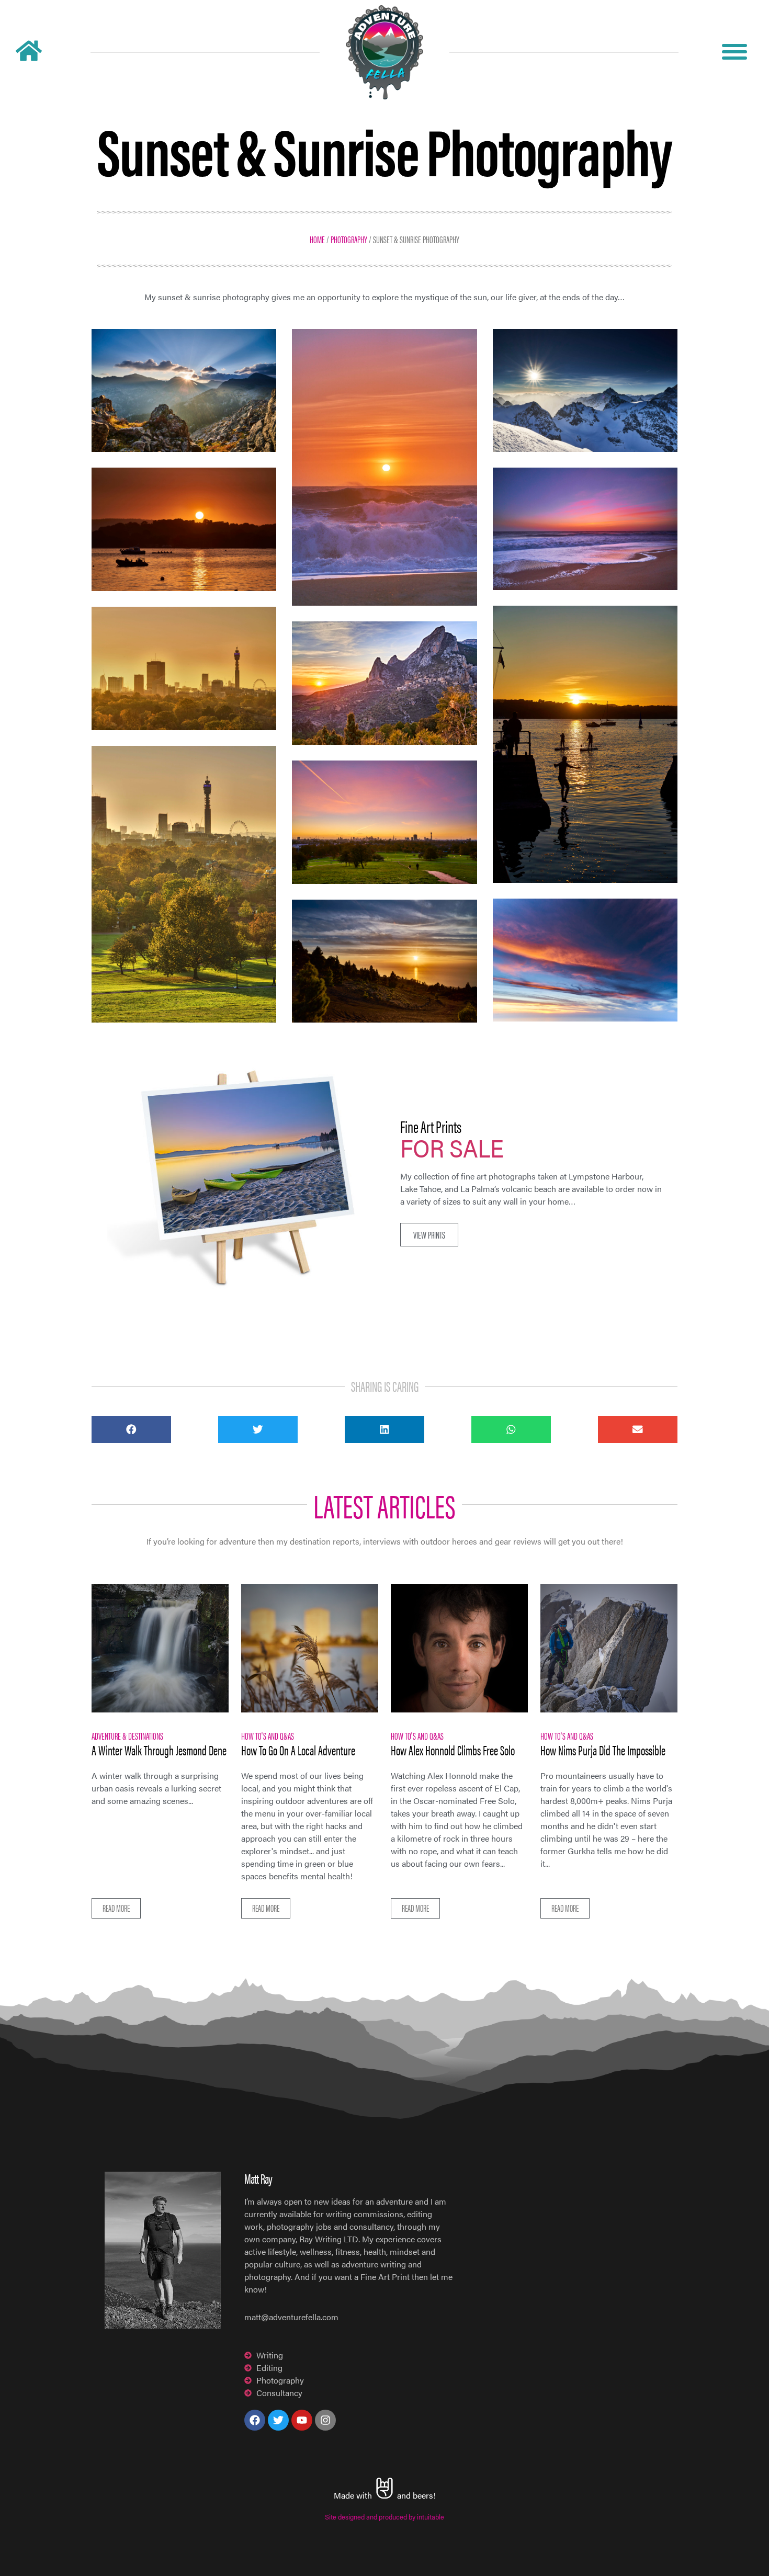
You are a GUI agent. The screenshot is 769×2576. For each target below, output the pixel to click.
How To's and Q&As (268, 1735)
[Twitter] (278, 2420)
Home (317, 239)
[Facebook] (255, 2420)
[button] (429, 1235)
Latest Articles (384, 1505)
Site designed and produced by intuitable (384, 2517)
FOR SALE (452, 1147)
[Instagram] (325, 2420)
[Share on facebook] (131, 1429)
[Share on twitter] (258, 1429)
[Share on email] (638, 1429)
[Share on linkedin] (384, 1429)
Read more (116, 1908)
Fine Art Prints (431, 1126)
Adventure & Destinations (127, 1735)
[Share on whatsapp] (511, 1429)
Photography (349, 239)
